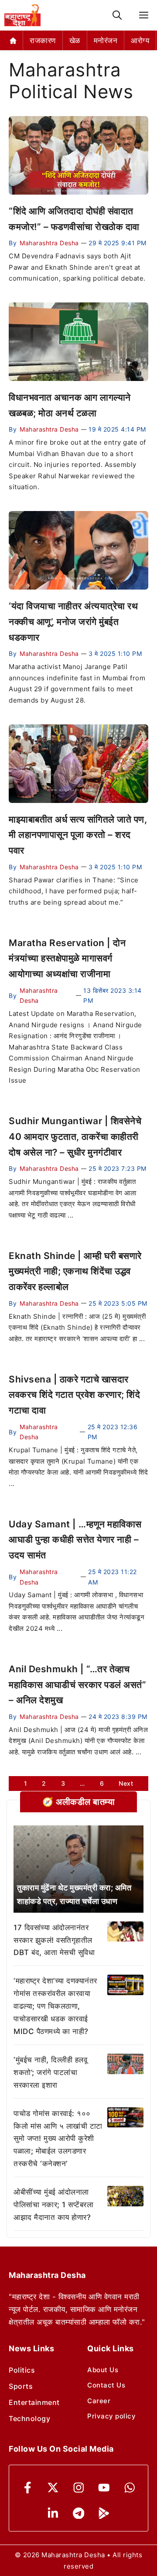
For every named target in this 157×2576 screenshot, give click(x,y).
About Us (103, 2370)
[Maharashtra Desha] (22, 15)
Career (99, 2401)
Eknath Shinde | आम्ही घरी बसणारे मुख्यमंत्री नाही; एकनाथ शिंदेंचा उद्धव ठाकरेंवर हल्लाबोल (75, 1271)
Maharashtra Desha (49, 243)
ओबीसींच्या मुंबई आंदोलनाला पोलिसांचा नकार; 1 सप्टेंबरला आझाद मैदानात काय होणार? (53, 2205)
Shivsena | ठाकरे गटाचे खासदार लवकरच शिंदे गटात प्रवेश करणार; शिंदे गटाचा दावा (74, 1395)
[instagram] (79, 2488)
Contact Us (106, 2385)
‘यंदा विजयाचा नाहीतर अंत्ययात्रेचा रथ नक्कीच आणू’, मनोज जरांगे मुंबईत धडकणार (73, 621)
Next (126, 1783)
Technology (29, 2418)
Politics (22, 2370)
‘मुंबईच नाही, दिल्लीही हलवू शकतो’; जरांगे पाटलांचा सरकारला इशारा (50, 2072)
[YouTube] (104, 2488)
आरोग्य (140, 41)
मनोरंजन (106, 41)
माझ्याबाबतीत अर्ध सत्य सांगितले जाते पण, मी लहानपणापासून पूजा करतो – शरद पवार (78, 835)
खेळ (75, 41)
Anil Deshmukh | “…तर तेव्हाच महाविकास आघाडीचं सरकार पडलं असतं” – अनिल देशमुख (77, 1684)
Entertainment (34, 2402)
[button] (117, 15)
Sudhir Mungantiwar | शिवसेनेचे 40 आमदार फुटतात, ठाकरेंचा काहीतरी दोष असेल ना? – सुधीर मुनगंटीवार (75, 1136)
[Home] (13, 40)
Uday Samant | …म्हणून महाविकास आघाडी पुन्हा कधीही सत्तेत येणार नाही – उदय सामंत (75, 1540)
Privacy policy (111, 2416)
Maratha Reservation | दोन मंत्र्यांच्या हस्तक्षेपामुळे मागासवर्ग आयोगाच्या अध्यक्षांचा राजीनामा (67, 958)
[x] (53, 2488)
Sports (21, 2386)
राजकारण (43, 41)
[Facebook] (28, 2488)
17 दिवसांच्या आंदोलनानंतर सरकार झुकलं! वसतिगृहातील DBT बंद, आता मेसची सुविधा (54, 1940)
